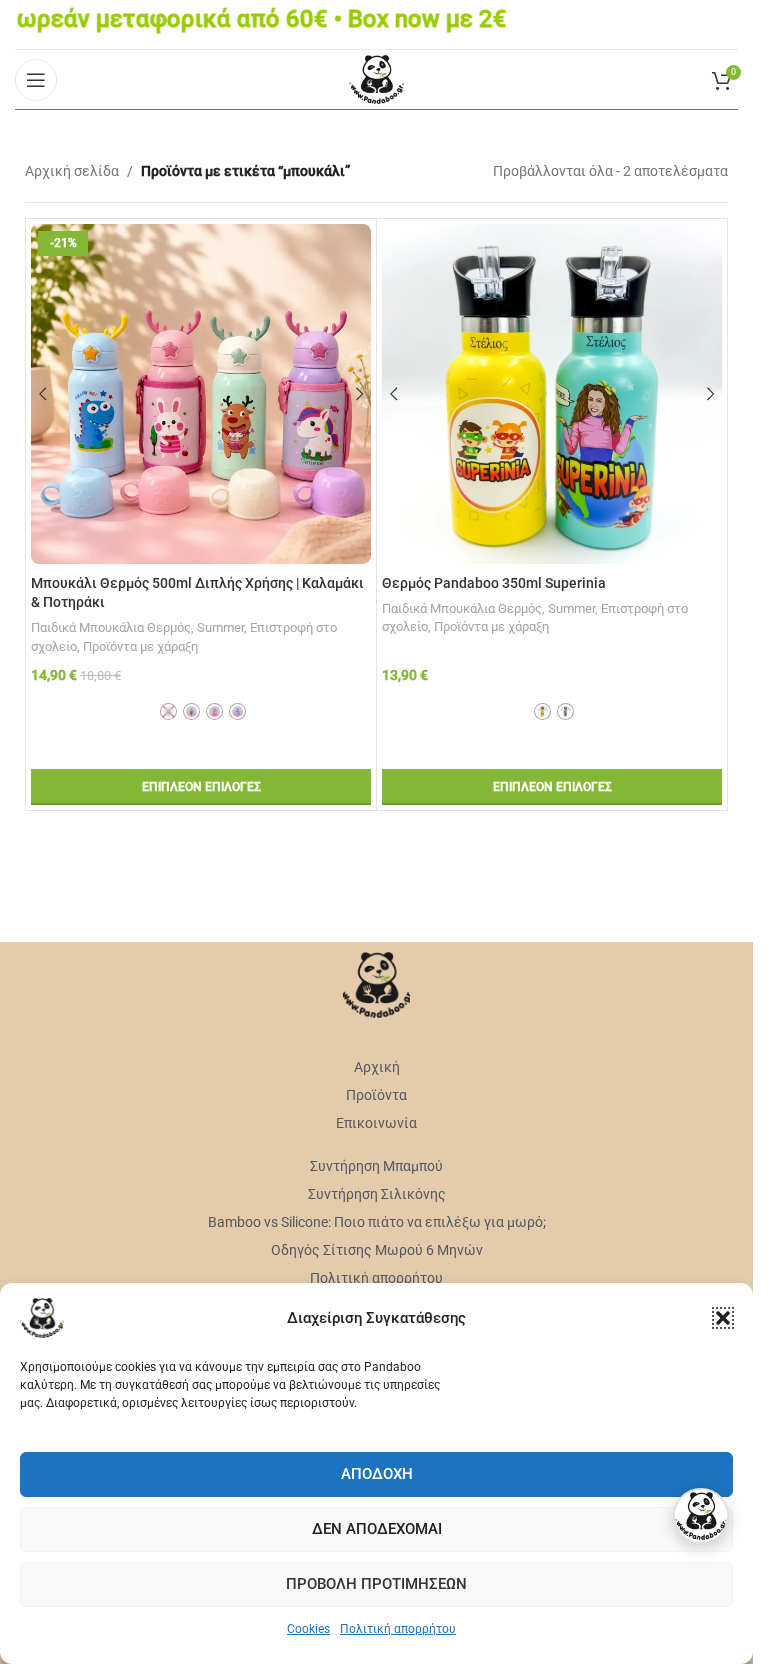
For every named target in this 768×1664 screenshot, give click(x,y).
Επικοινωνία (376, 1123)
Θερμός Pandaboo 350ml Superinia (494, 583)
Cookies (308, 1629)
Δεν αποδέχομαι (377, 1529)
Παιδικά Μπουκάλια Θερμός (111, 627)
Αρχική (377, 1067)
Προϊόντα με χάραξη (140, 646)
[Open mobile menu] (36, 80)
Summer (220, 627)
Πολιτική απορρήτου (398, 1629)
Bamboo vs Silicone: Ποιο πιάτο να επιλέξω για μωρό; (377, 1222)
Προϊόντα (376, 1095)
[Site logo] (376, 78)
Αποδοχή (377, 1474)
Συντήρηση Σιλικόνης (377, 1194)
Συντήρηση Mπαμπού (376, 1166)
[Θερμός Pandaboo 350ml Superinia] (552, 394)
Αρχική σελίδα (72, 171)
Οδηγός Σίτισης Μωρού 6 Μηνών (377, 1250)
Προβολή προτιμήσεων (376, 1584)
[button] (723, 1318)
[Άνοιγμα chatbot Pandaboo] (701, 1516)
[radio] (168, 711)
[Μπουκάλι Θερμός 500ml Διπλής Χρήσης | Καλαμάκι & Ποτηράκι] (201, 394)
